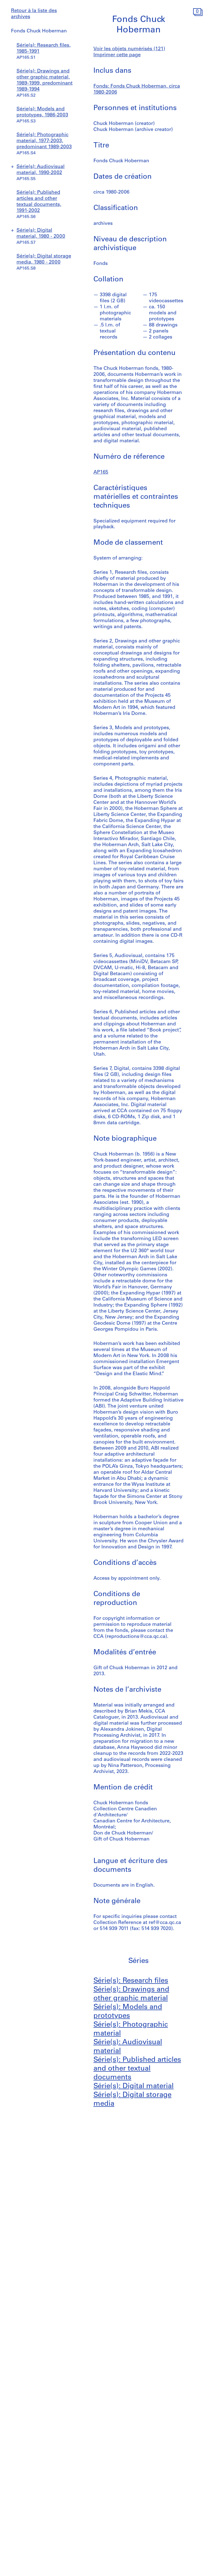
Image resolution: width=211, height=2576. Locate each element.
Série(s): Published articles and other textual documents (137, 2069)
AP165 (101, 472)
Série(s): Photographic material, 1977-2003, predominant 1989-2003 (44, 141)
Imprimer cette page (117, 55)
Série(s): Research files (131, 1981)
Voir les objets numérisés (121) (129, 49)
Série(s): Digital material (134, 2086)
